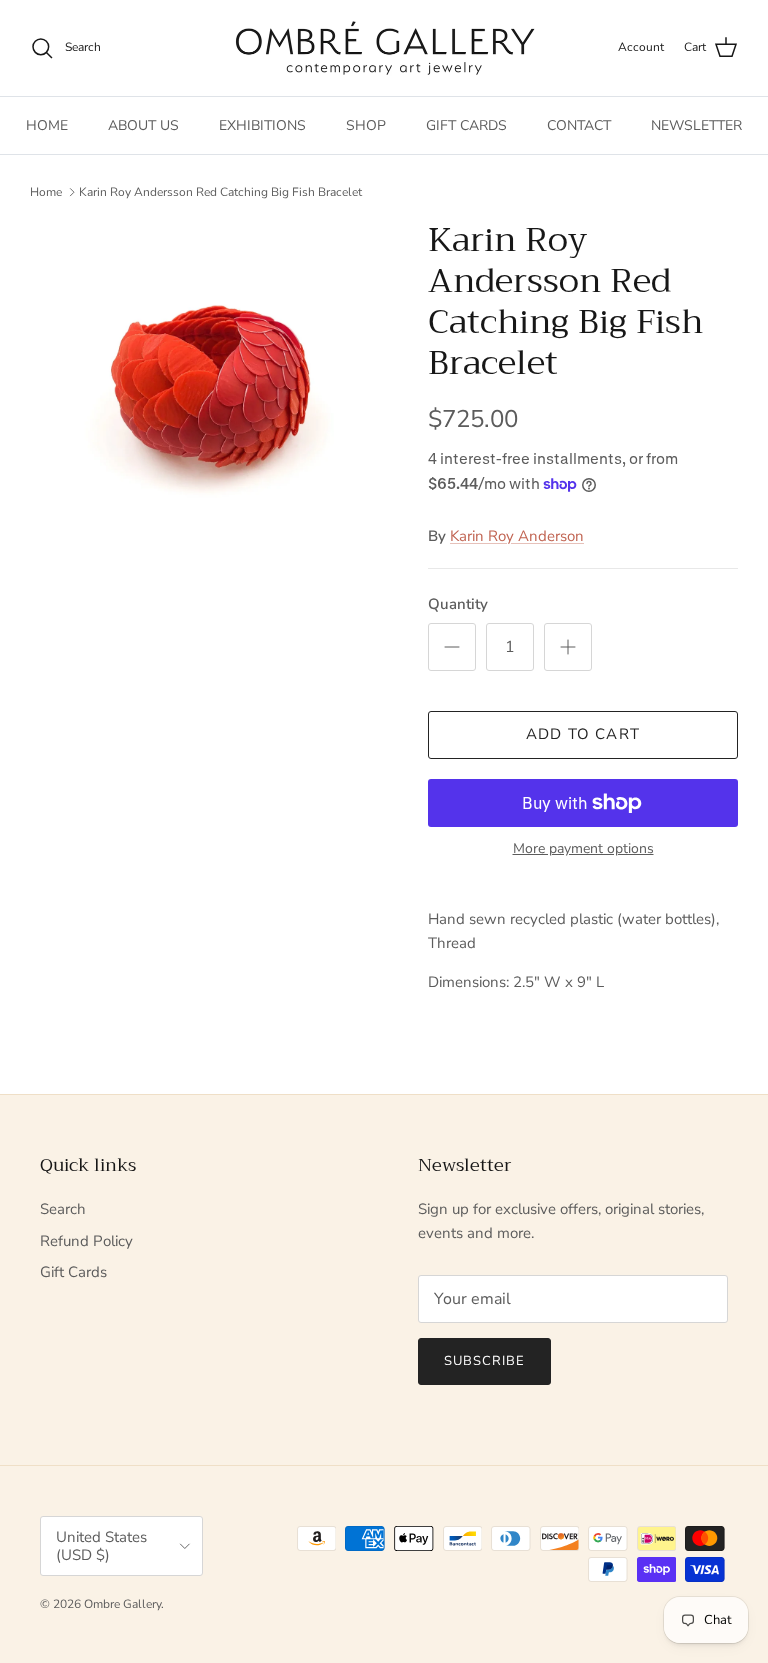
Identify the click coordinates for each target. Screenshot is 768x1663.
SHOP (366, 125)
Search (63, 1209)
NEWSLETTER (696, 125)
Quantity (458, 604)
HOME (47, 125)
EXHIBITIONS (262, 125)
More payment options (583, 849)
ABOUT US (143, 125)
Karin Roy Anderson (517, 536)
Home (46, 192)
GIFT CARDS (466, 125)
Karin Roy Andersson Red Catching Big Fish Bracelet (220, 192)
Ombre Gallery (122, 1604)
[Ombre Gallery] (384, 48)
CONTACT (579, 125)
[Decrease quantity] (452, 647)
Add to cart (583, 734)
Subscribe (484, 1361)
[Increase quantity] (568, 647)
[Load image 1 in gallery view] (207, 393)
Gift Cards (73, 1272)
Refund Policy (86, 1241)
